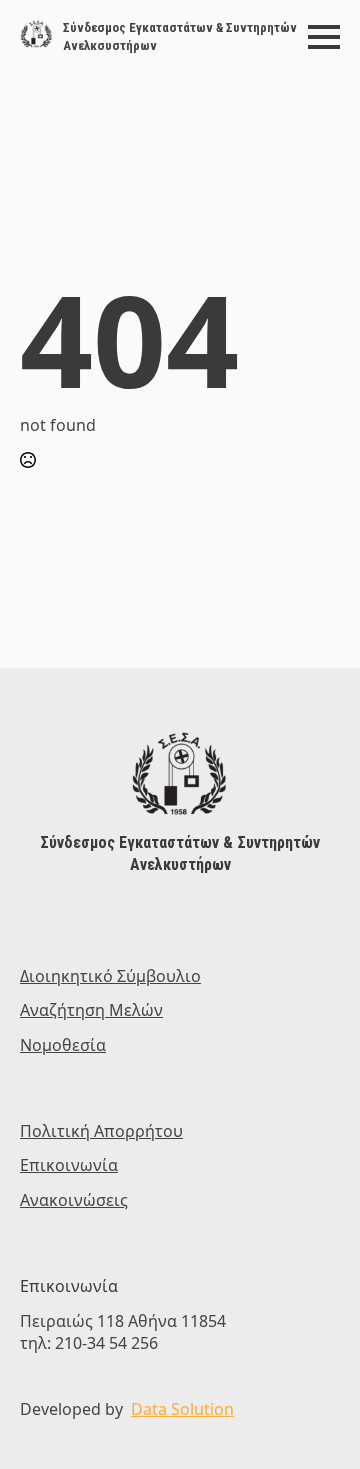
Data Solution (182, 1409)
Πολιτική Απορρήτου (101, 1131)
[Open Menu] (324, 37)
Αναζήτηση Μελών (91, 1010)
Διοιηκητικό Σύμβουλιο (110, 976)
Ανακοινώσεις (74, 1200)
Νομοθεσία (63, 1045)
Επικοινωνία (69, 1165)
